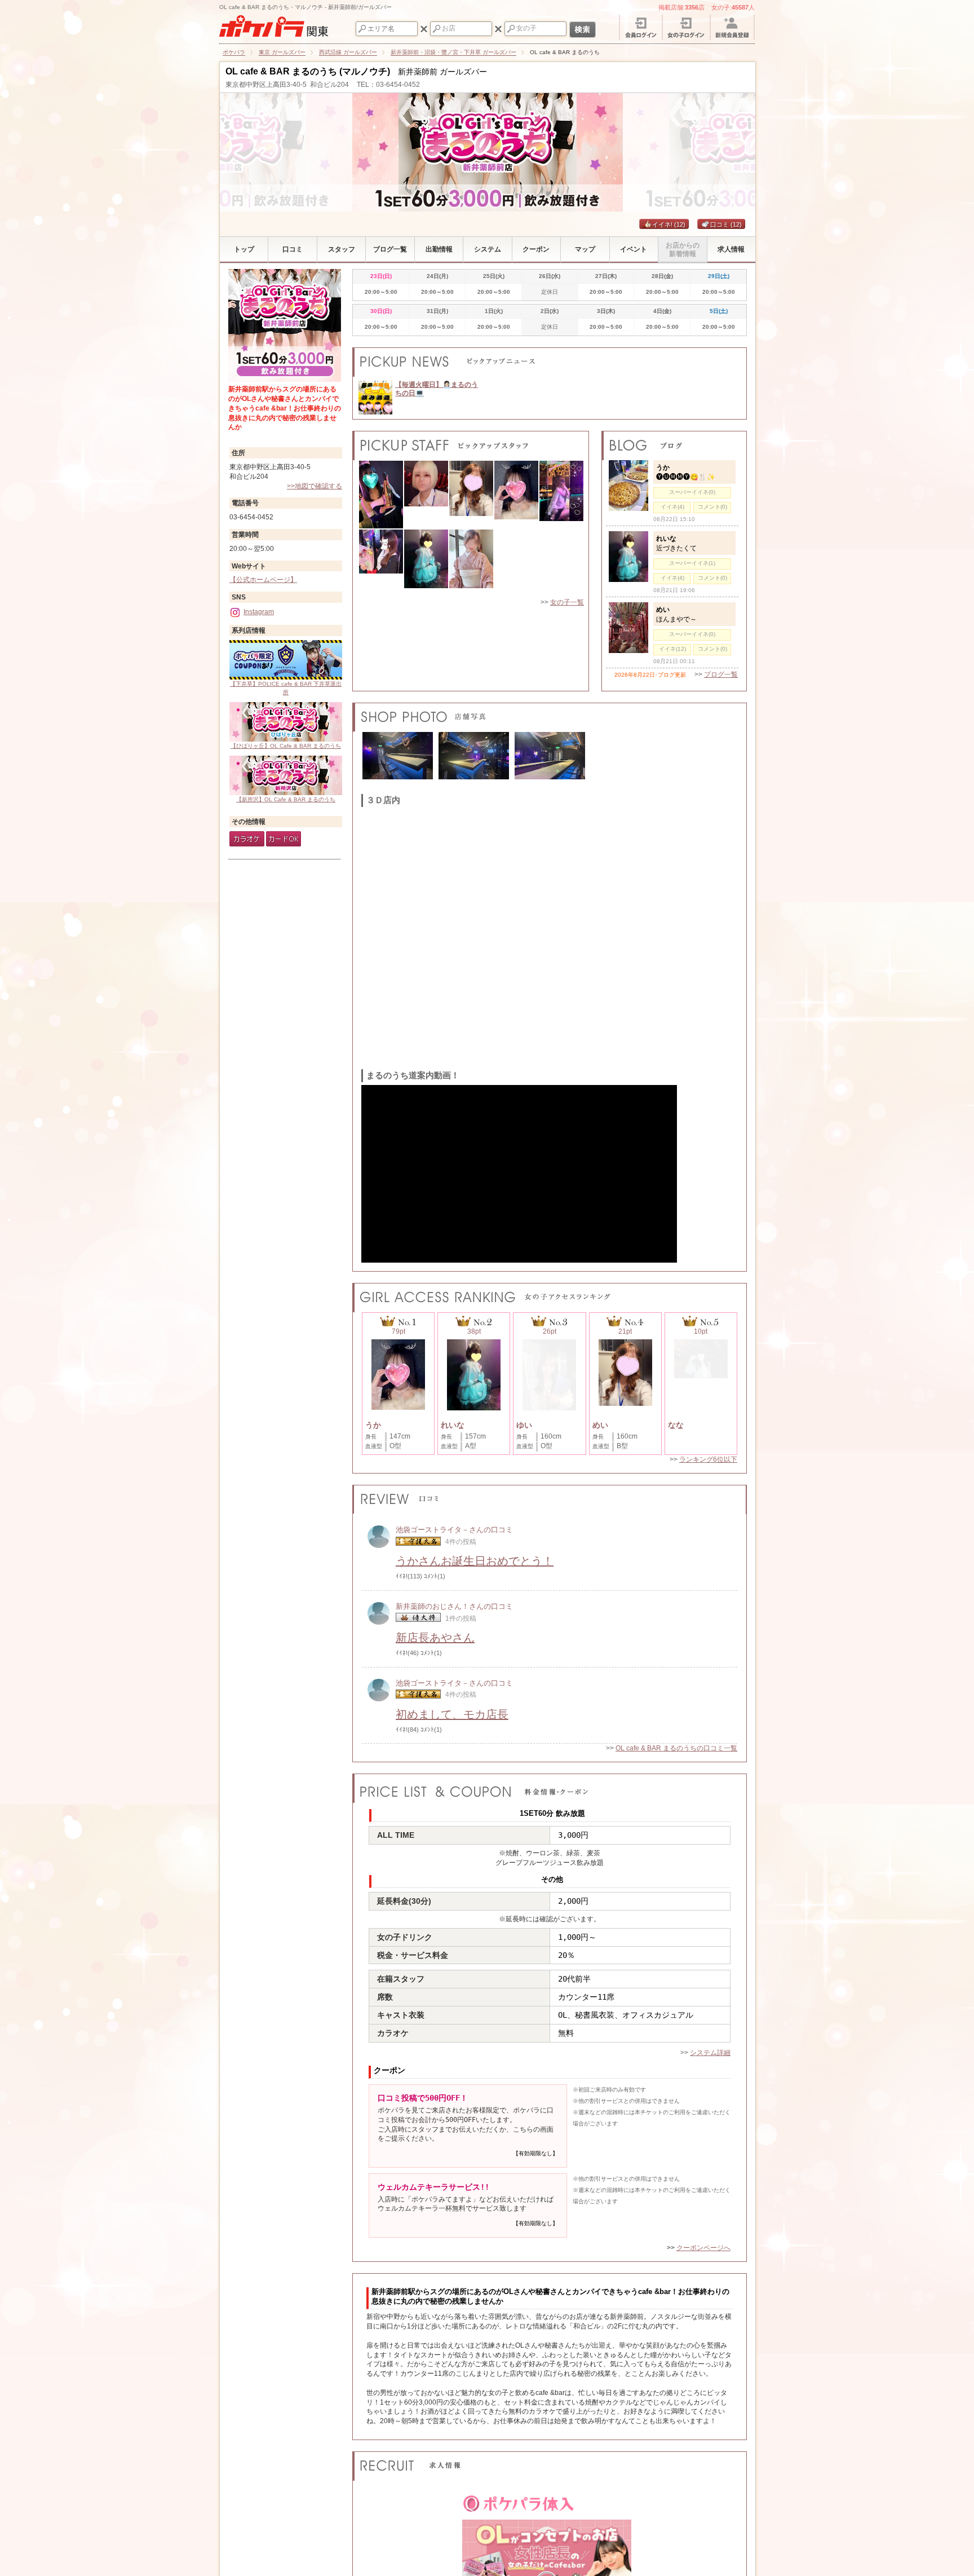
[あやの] (561, 495)
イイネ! (669, 224)
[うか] (516, 495)
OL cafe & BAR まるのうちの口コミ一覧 (676, 1748)
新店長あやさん (435, 1638)
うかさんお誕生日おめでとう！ (475, 1561)
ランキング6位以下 (708, 1459)
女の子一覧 (567, 602)
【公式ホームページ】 (263, 580)
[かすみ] (471, 563)
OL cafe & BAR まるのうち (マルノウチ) (308, 71)
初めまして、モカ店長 (452, 1714)
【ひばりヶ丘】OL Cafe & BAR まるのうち (286, 746)
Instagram (259, 612)
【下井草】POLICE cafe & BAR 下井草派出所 (286, 688)
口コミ (726, 224)
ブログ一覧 (721, 674)
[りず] (381, 563)
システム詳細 (710, 2053)
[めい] (471, 495)
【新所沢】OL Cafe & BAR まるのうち (286, 799)
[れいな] (426, 563)
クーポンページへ (703, 2248)
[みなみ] (381, 495)
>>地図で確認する (315, 486)
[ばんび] (426, 495)
